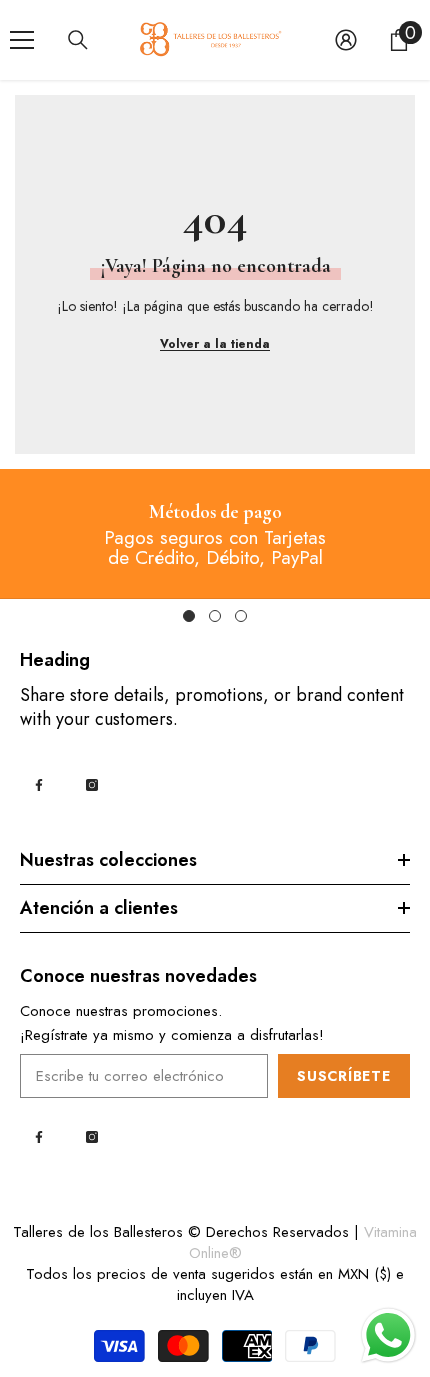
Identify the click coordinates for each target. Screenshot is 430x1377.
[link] (215, 513)
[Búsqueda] (78, 40)
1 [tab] (189, 616)
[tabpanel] (215, 533)
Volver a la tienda (215, 344)
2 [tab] (215, 616)
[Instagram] (92, 785)
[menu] (22, 40)
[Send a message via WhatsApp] (388, 1335)
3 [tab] (241, 616)
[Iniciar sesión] (346, 40)
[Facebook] (39, 785)
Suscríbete (343, 1076)
